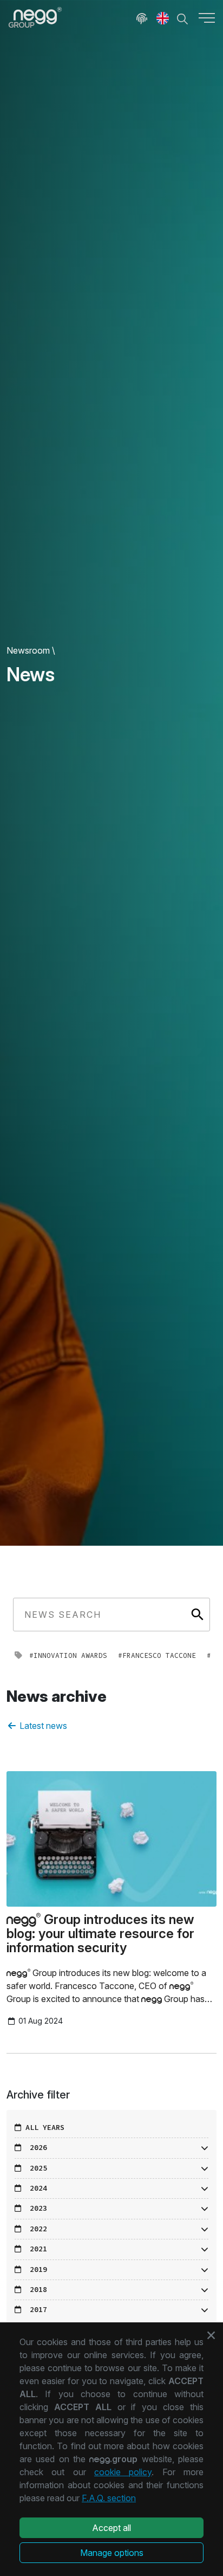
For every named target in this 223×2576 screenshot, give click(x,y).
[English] (163, 17)
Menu (207, 17)
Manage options (112, 2553)
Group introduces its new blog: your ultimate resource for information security (100, 1934)
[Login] (142, 17)
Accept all (111, 2528)
